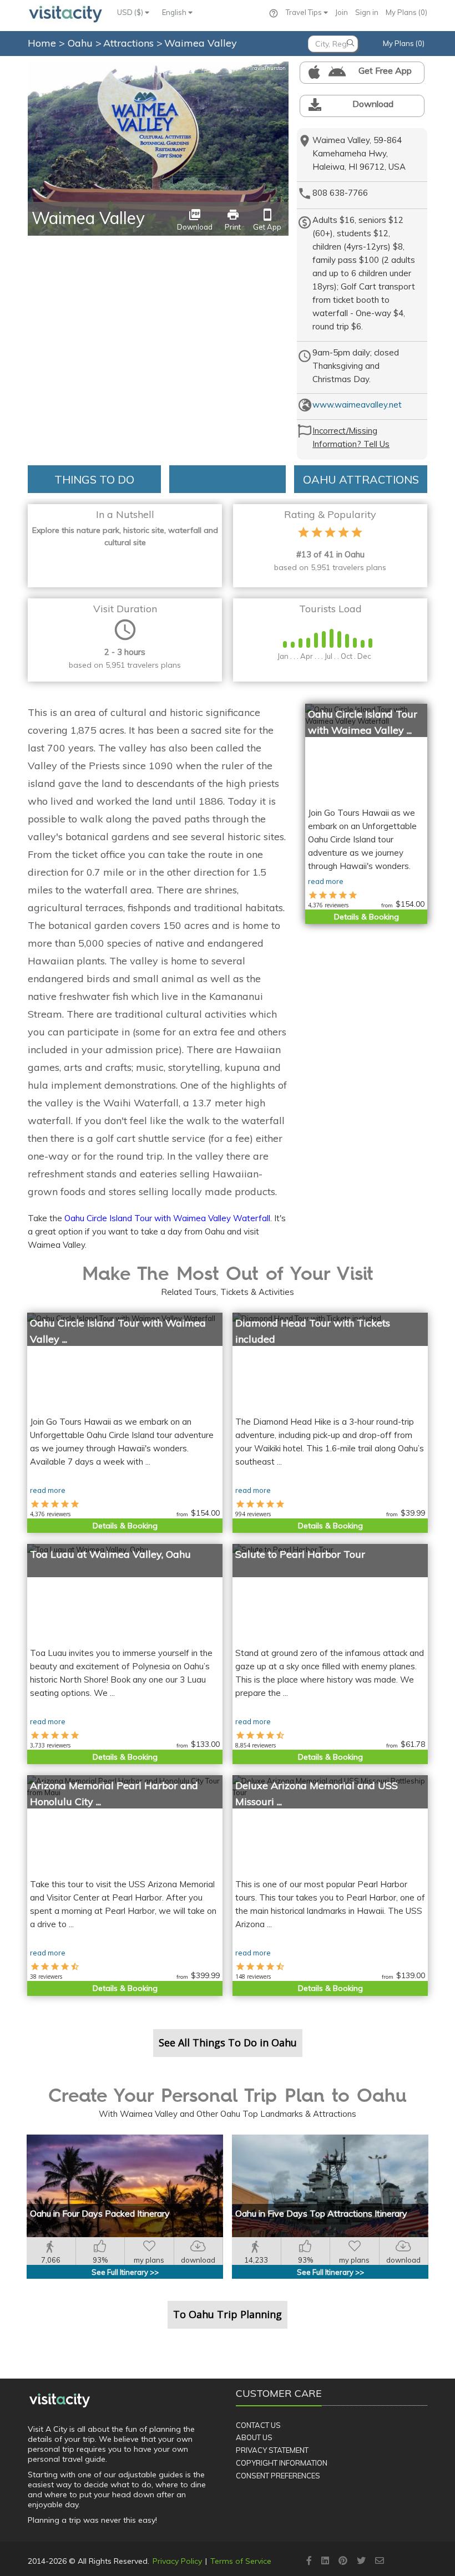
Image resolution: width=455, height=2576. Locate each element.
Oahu (82, 43)
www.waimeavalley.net (357, 405)
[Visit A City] (60, 2400)
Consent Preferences (278, 2476)
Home (42, 43)
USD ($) (131, 12)
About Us (254, 2437)
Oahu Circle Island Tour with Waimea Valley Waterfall (167, 1218)
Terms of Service (241, 2561)
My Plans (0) (406, 12)
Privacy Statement (272, 2450)
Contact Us (258, 2425)
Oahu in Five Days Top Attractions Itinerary (321, 2213)
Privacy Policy (177, 2561)
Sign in (367, 12)
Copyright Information (282, 2463)
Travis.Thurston (265, 68)
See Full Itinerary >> (125, 2272)
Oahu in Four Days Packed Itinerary (100, 2213)
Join (342, 12)
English (175, 12)
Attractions (130, 43)
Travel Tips (305, 12)
